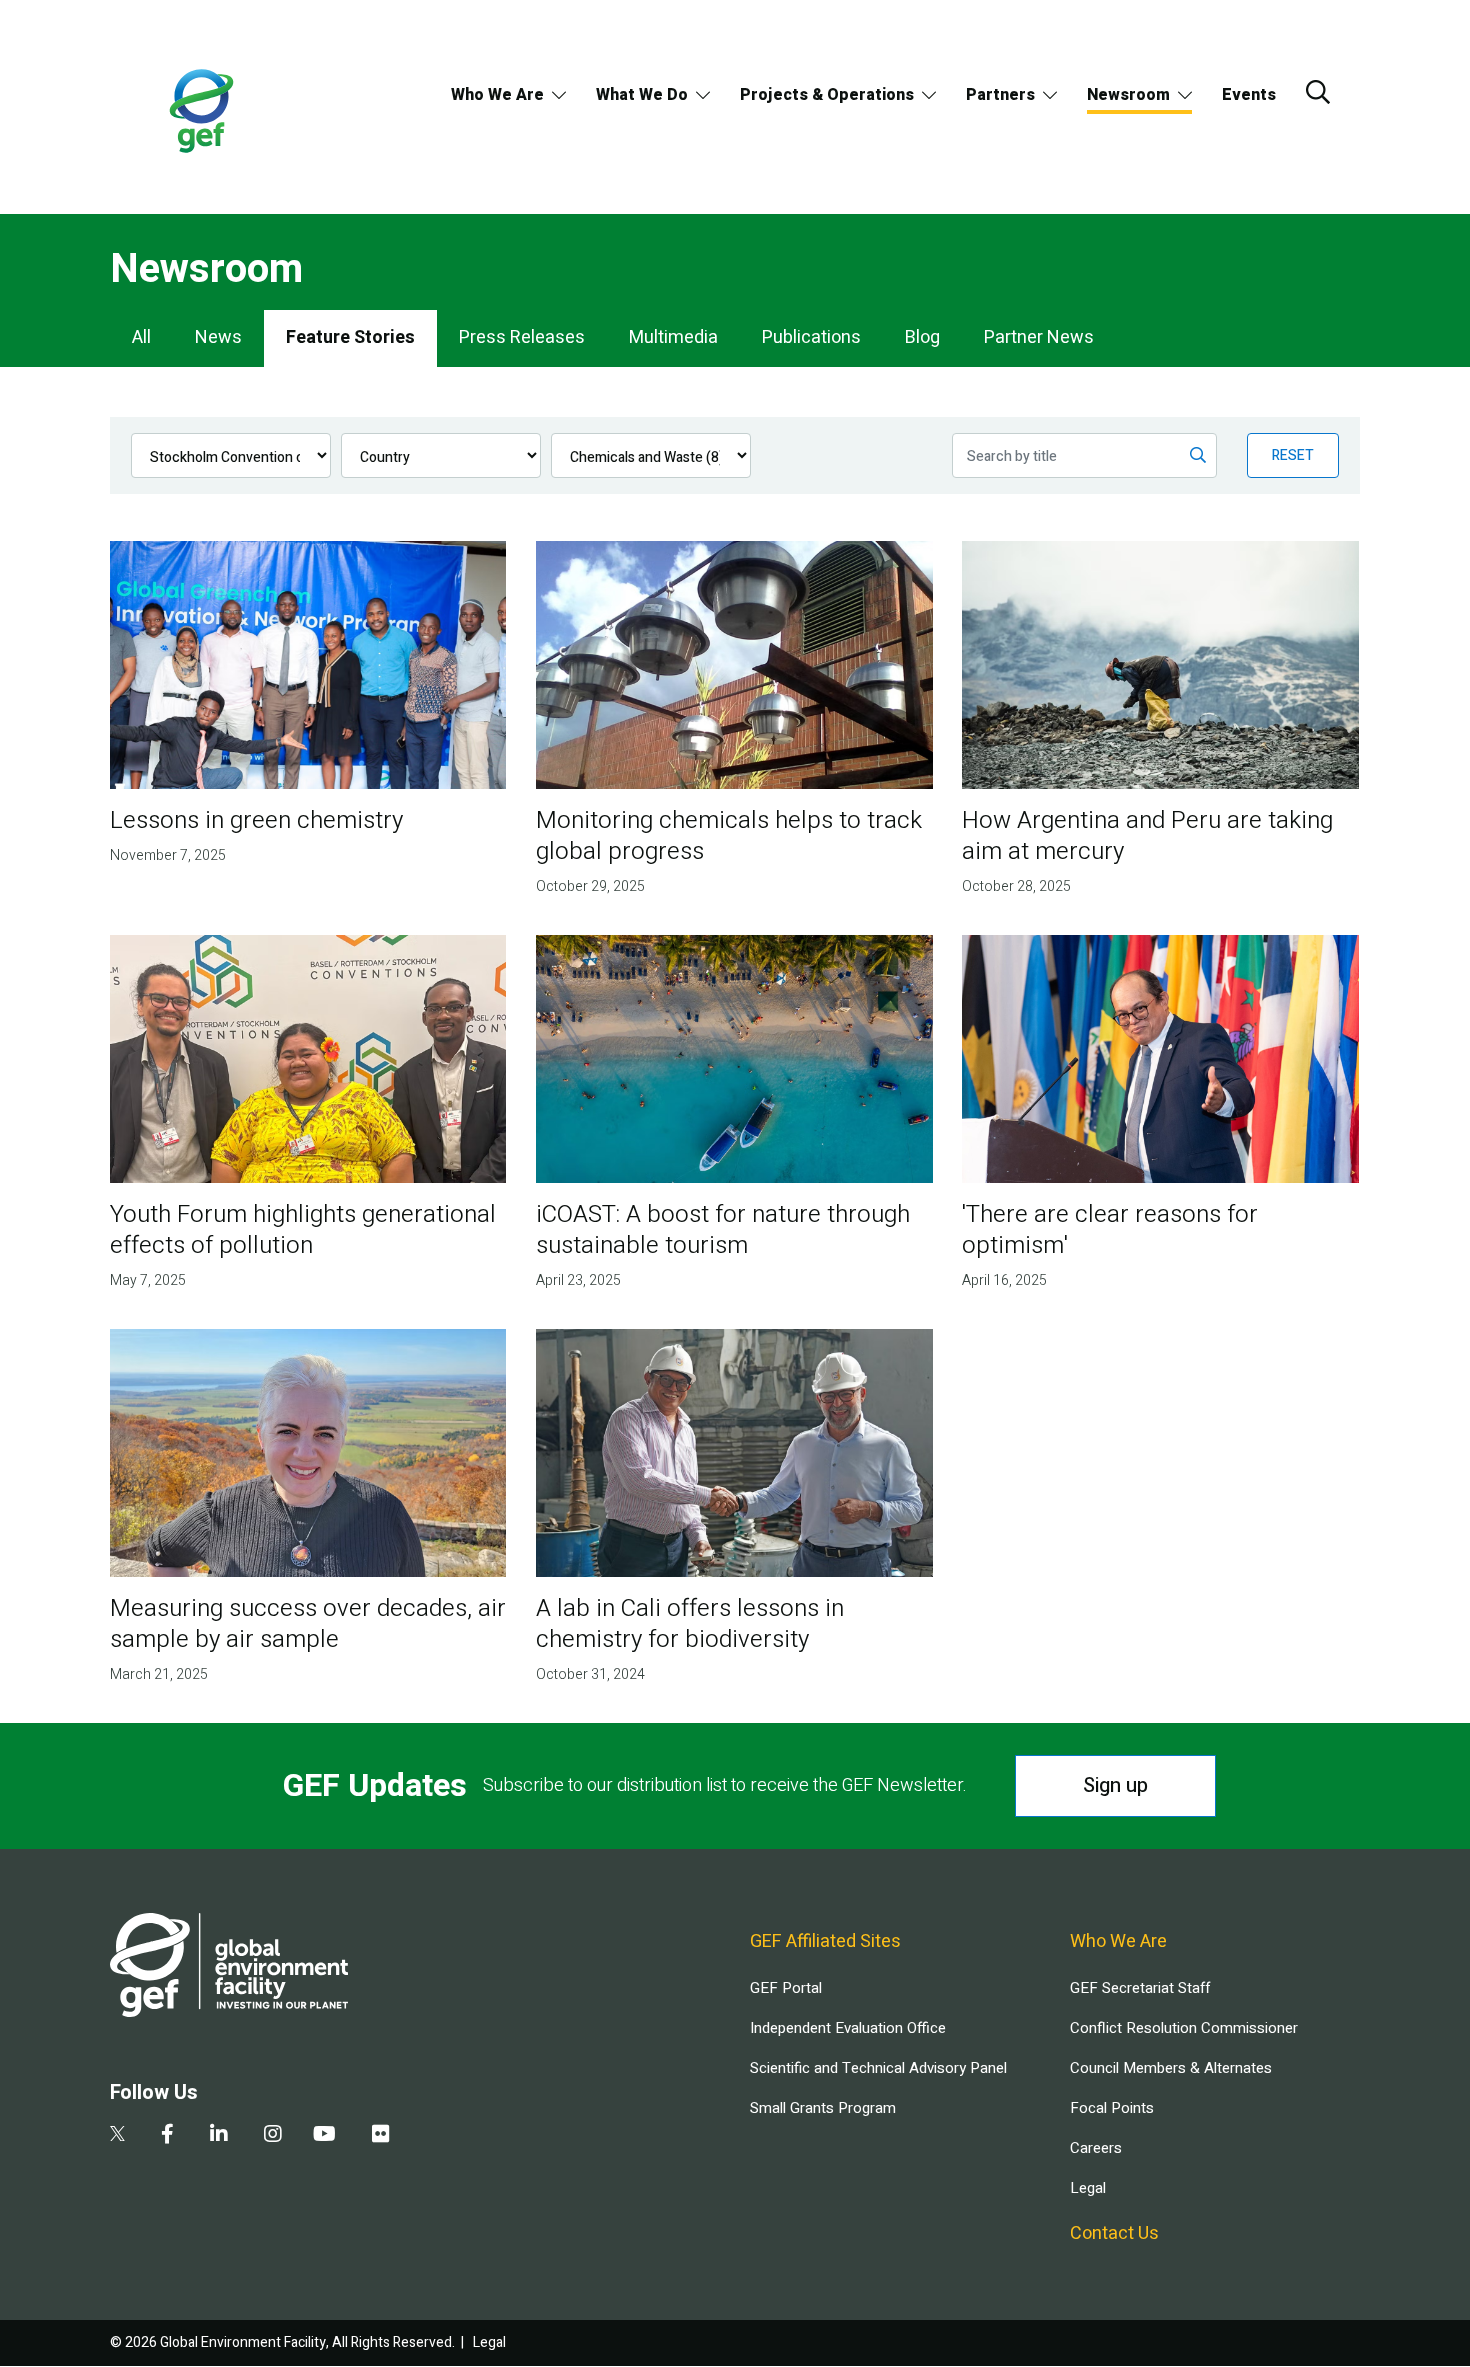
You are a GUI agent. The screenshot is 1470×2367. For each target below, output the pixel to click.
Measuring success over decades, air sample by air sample (308, 1624)
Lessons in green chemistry (256, 820)
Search (1318, 92)
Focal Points (1112, 2108)
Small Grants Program (823, 2108)
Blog (922, 337)
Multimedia (673, 337)
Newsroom (1128, 95)
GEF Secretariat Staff (1140, 1988)
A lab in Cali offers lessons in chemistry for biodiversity (690, 1624)
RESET (1293, 455)
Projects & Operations (827, 95)
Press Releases (522, 337)
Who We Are (497, 95)
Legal (1088, 2188)
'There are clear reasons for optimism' (1110, 1230)
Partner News (1039, 337)
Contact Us (1114, 2233)
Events (1249, 95)
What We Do (642, 95)
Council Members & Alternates (1171, 2068)
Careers (1096, 2148)
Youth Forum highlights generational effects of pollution (303, 1230)
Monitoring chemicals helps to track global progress (729, 836)
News (218, 337)
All (141, 337)
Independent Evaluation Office (848, 2028)
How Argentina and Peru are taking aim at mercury (1147, 836)
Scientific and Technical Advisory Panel (878, 2068)
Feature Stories (350, 337)
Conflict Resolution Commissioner (1184, 2028)
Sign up (1115, 1785)
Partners (1000, 95)
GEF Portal (786, 1988)
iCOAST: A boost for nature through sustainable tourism (723, 1230)
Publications (811, 337)
